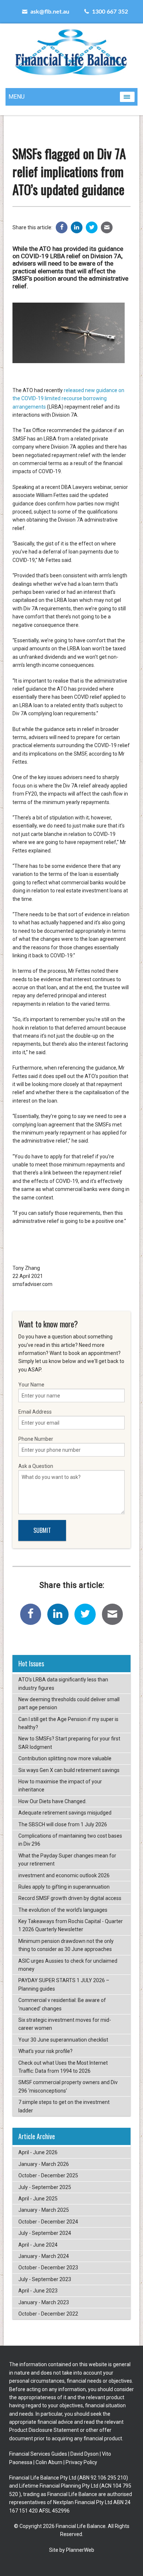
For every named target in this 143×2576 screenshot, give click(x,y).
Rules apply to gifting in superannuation (64, 1887)
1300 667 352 (109, 12)
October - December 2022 (48, 2314)
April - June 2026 (38, 2152)
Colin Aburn (49, 2462)
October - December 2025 (48, 2175)
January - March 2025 (44, 2210)
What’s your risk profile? (45, 2051)
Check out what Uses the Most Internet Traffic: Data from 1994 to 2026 (63, 2067)
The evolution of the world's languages (63, 1910)
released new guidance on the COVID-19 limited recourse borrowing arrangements (68, 399)
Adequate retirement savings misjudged (65, 1813)
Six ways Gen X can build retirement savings (69, 1770)
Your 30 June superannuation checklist (63, 2040)
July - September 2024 (45, 2233)
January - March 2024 (44, 2256)
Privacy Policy (81, 2462)
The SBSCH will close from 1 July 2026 (63, 1824)
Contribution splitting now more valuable (65, 1758)
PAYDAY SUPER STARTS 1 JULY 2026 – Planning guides (64, 1984)
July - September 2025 (45, 2187)
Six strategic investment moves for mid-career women (65, 2024)
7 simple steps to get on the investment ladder (64, 2106)
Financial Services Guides (38, 2454)
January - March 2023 (44, 2302)
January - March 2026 (44, 2164)
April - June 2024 (38, 2245)
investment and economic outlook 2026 (64, 1875)
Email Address (35, 1412)
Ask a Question (36, 1466)
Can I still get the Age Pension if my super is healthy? (68, 1723)
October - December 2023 (48, 2268)
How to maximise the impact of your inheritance (60, 1786)
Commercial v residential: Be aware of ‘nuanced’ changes (62, 2004)
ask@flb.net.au (49, 12)
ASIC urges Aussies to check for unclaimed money (68, 1965)
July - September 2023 (45, 2279)
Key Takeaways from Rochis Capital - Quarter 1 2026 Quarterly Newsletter (71, 1925)
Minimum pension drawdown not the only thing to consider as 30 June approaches (66, 1945)
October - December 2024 (48, 2222)
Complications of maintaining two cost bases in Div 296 (70, 1840)
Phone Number (36, 1439)
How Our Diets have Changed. (52, 1801)
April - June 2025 (38, 2199)
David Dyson (85, 2454)
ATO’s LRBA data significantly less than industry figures (63, 1684)
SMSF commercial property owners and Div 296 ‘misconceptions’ (68, 2086)
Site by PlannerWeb (72, 2550)
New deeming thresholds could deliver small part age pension (69, 1703)
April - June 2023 (38, 2291)
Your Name (31, 1385)
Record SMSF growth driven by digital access (70, 1898)
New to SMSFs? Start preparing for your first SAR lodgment (69, 1743)
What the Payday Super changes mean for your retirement (67, 1860)
